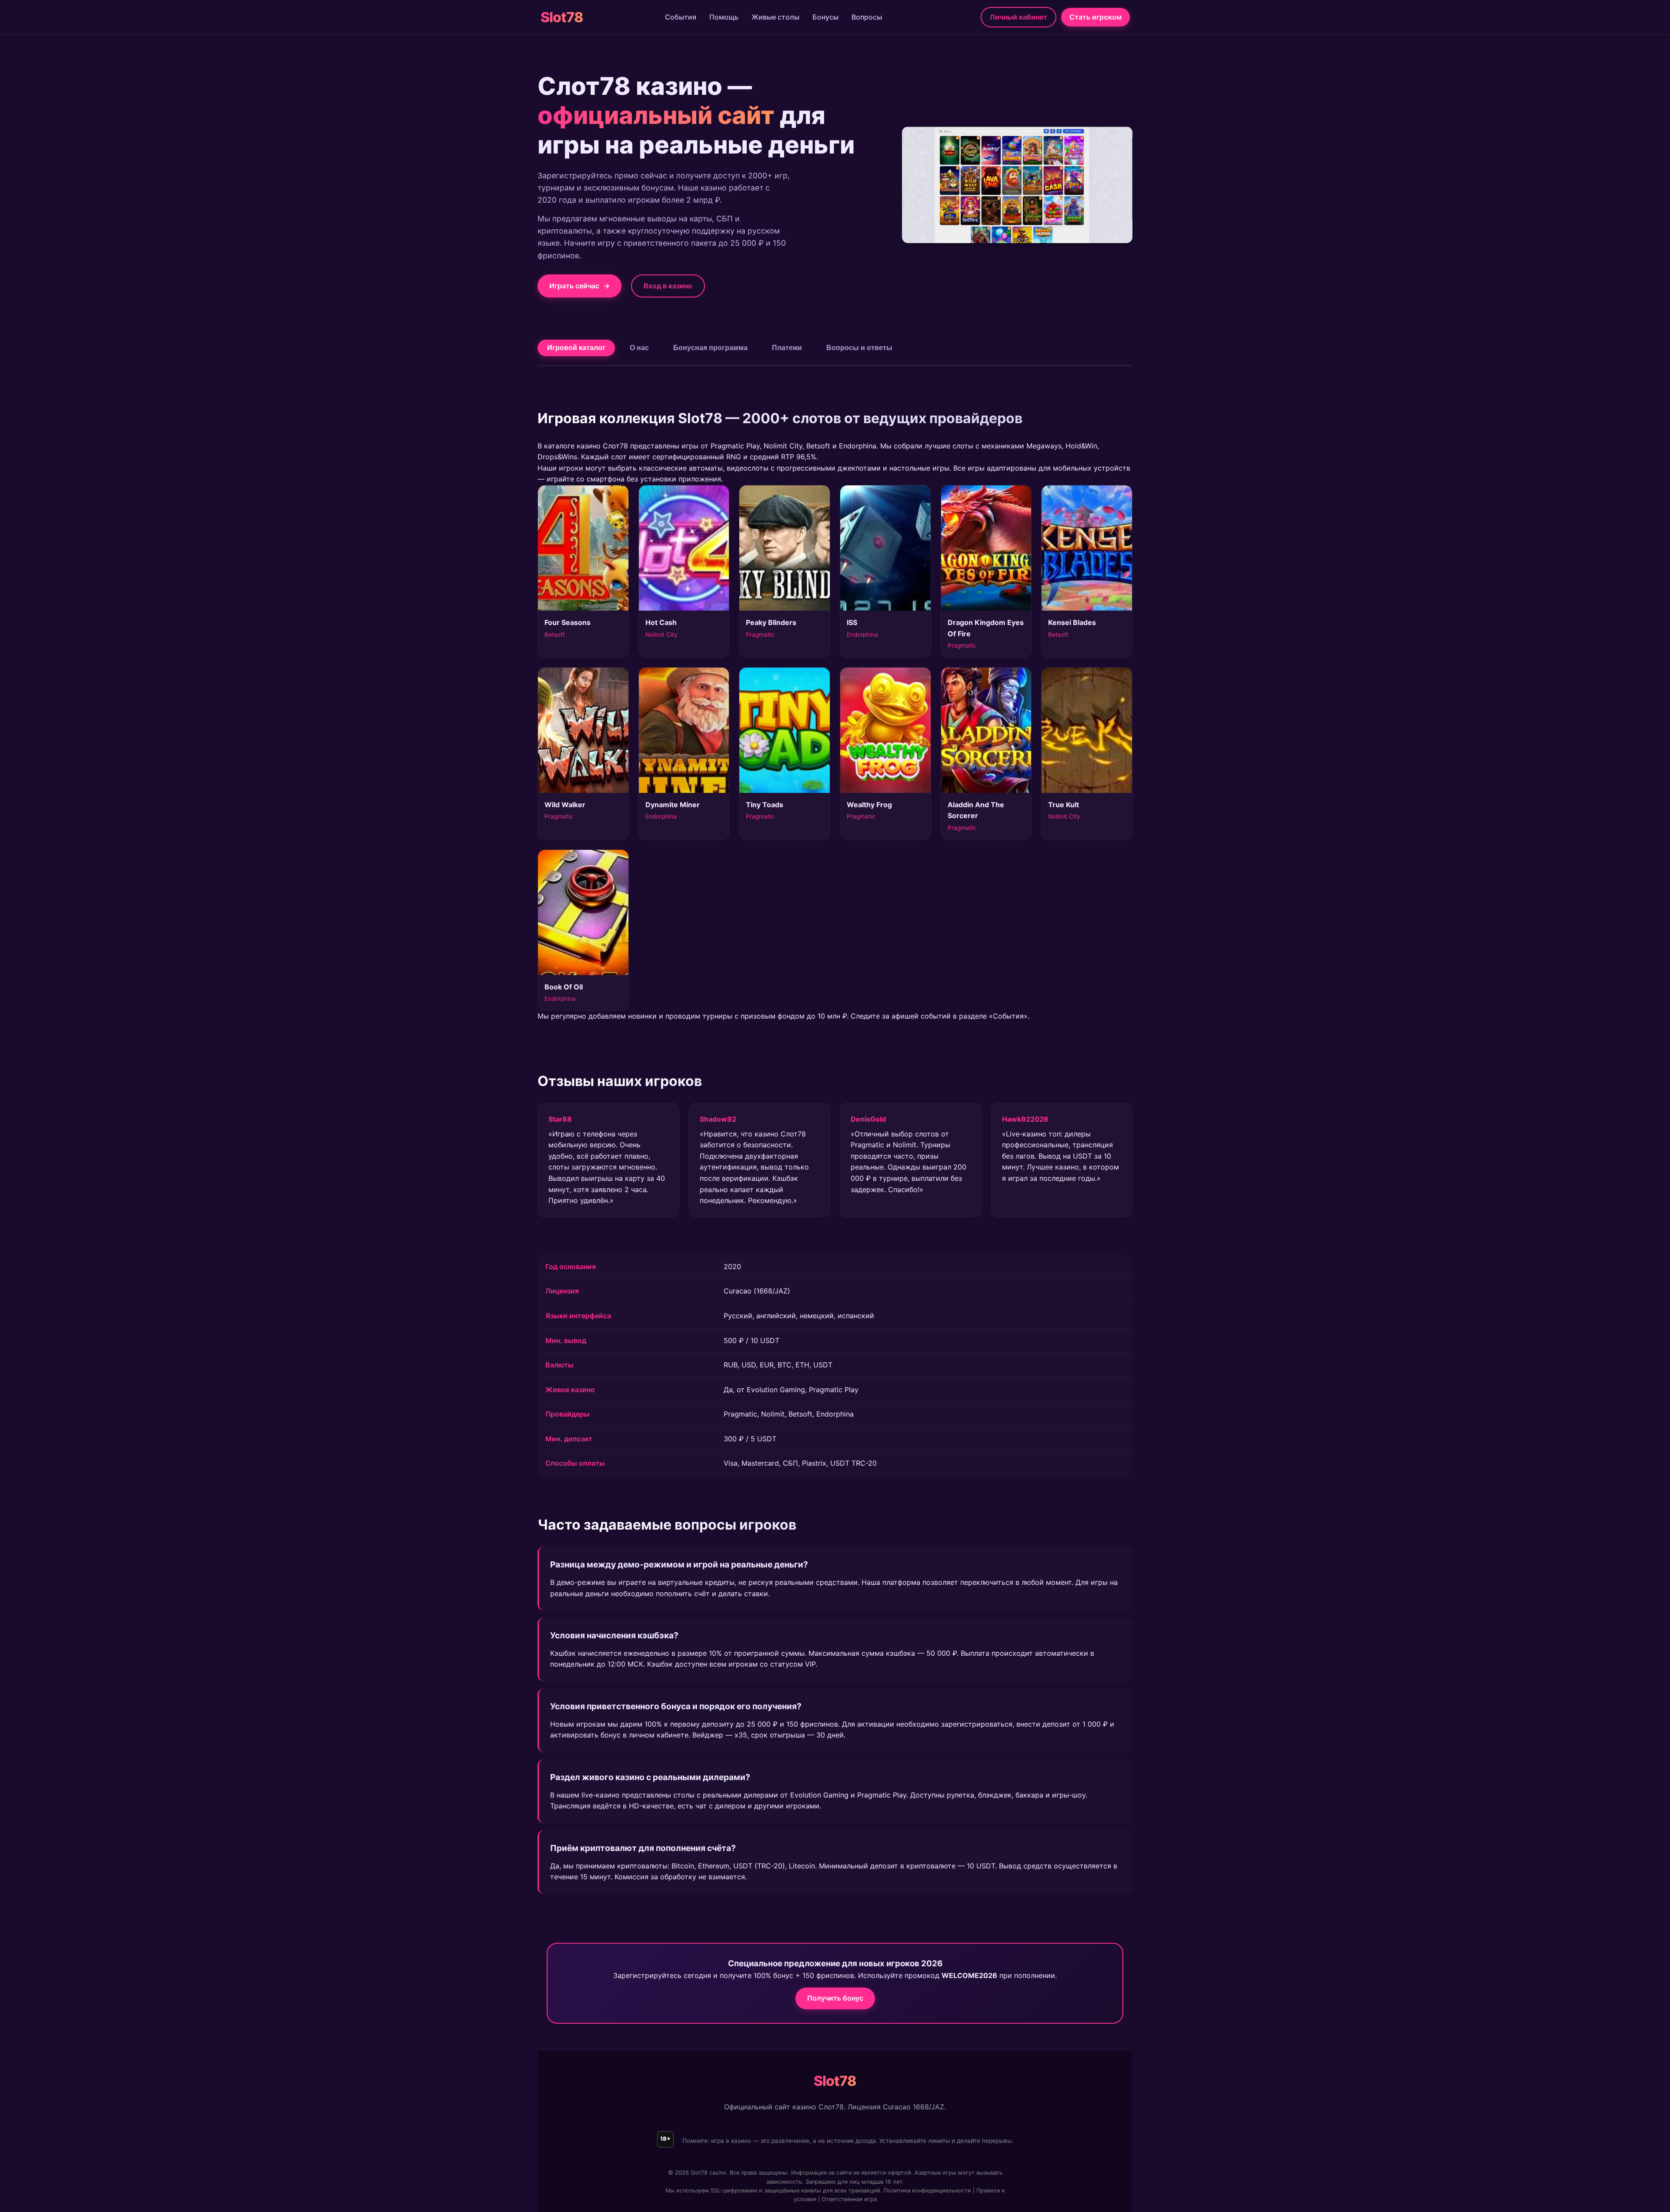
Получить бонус (835, 1998)
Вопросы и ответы (859, 348)
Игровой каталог (576, 348)
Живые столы (775, 17)
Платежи (787, 348)
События (681, 17)
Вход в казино (668, 286)
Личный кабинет (1019, 17)
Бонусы (825, 17)
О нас (639, 348)
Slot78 (562, 17)
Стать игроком (1096, 17)
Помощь (724, 17)
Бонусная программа (710, 348)
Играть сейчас (579, 286)
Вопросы (867, 17)
